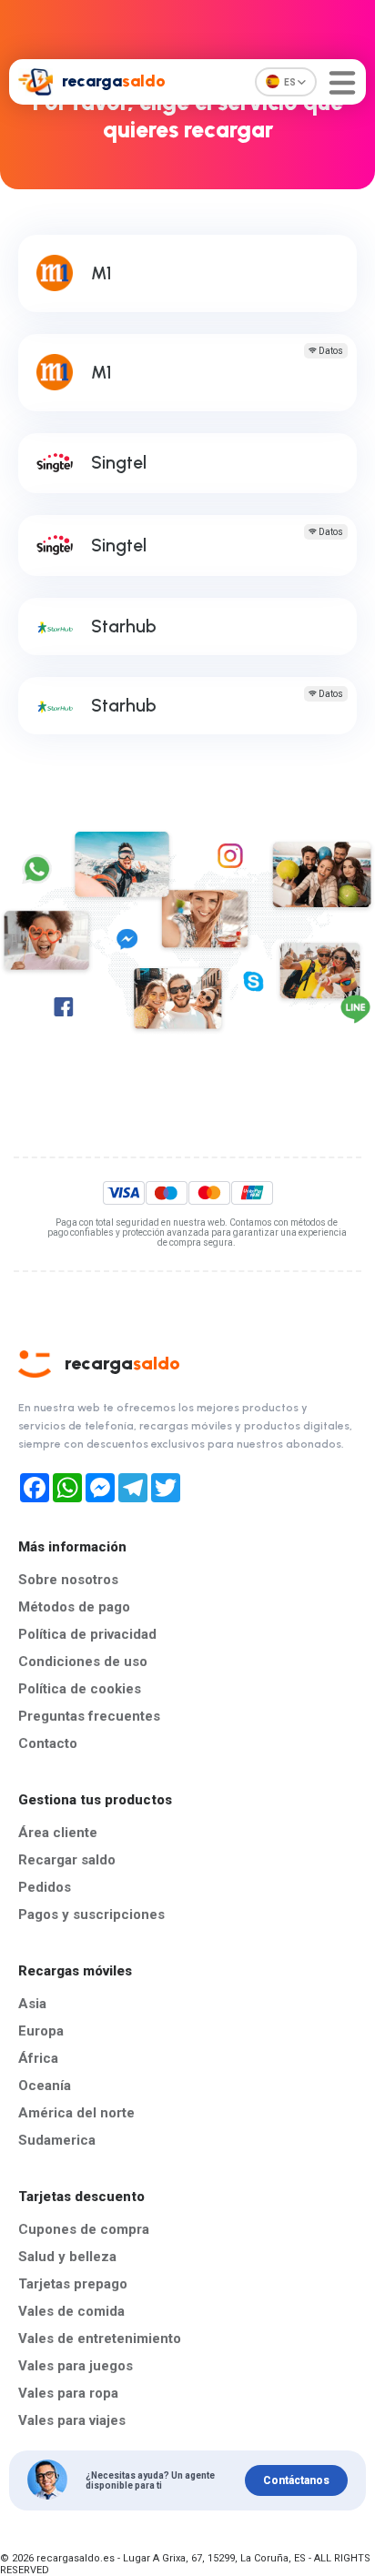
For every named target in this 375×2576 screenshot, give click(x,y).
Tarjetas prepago (73, 2284)
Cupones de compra (84, 2229)
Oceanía (45, 2086)
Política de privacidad (87, 1634)
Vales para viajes (72, 2420)
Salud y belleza (67, 2257)
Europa (41, 2031)
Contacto (48, 1743)
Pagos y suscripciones (91, 1914)
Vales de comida (71, 2311)
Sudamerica (57, 2140)
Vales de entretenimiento (100, 2339)
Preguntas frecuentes (89, 1716)
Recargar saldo (67, 1860)
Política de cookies (80, 1689)
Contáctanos (296, 2480)
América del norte (76, 2113)
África (38, 2058)
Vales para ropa (68, 2393)
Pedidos (45, 1887)
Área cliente (58, 1833)
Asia (32, 2004)
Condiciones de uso (83, 1662)
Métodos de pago (74, 1607)
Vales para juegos (76, 2366)
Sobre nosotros (68, 1580)
